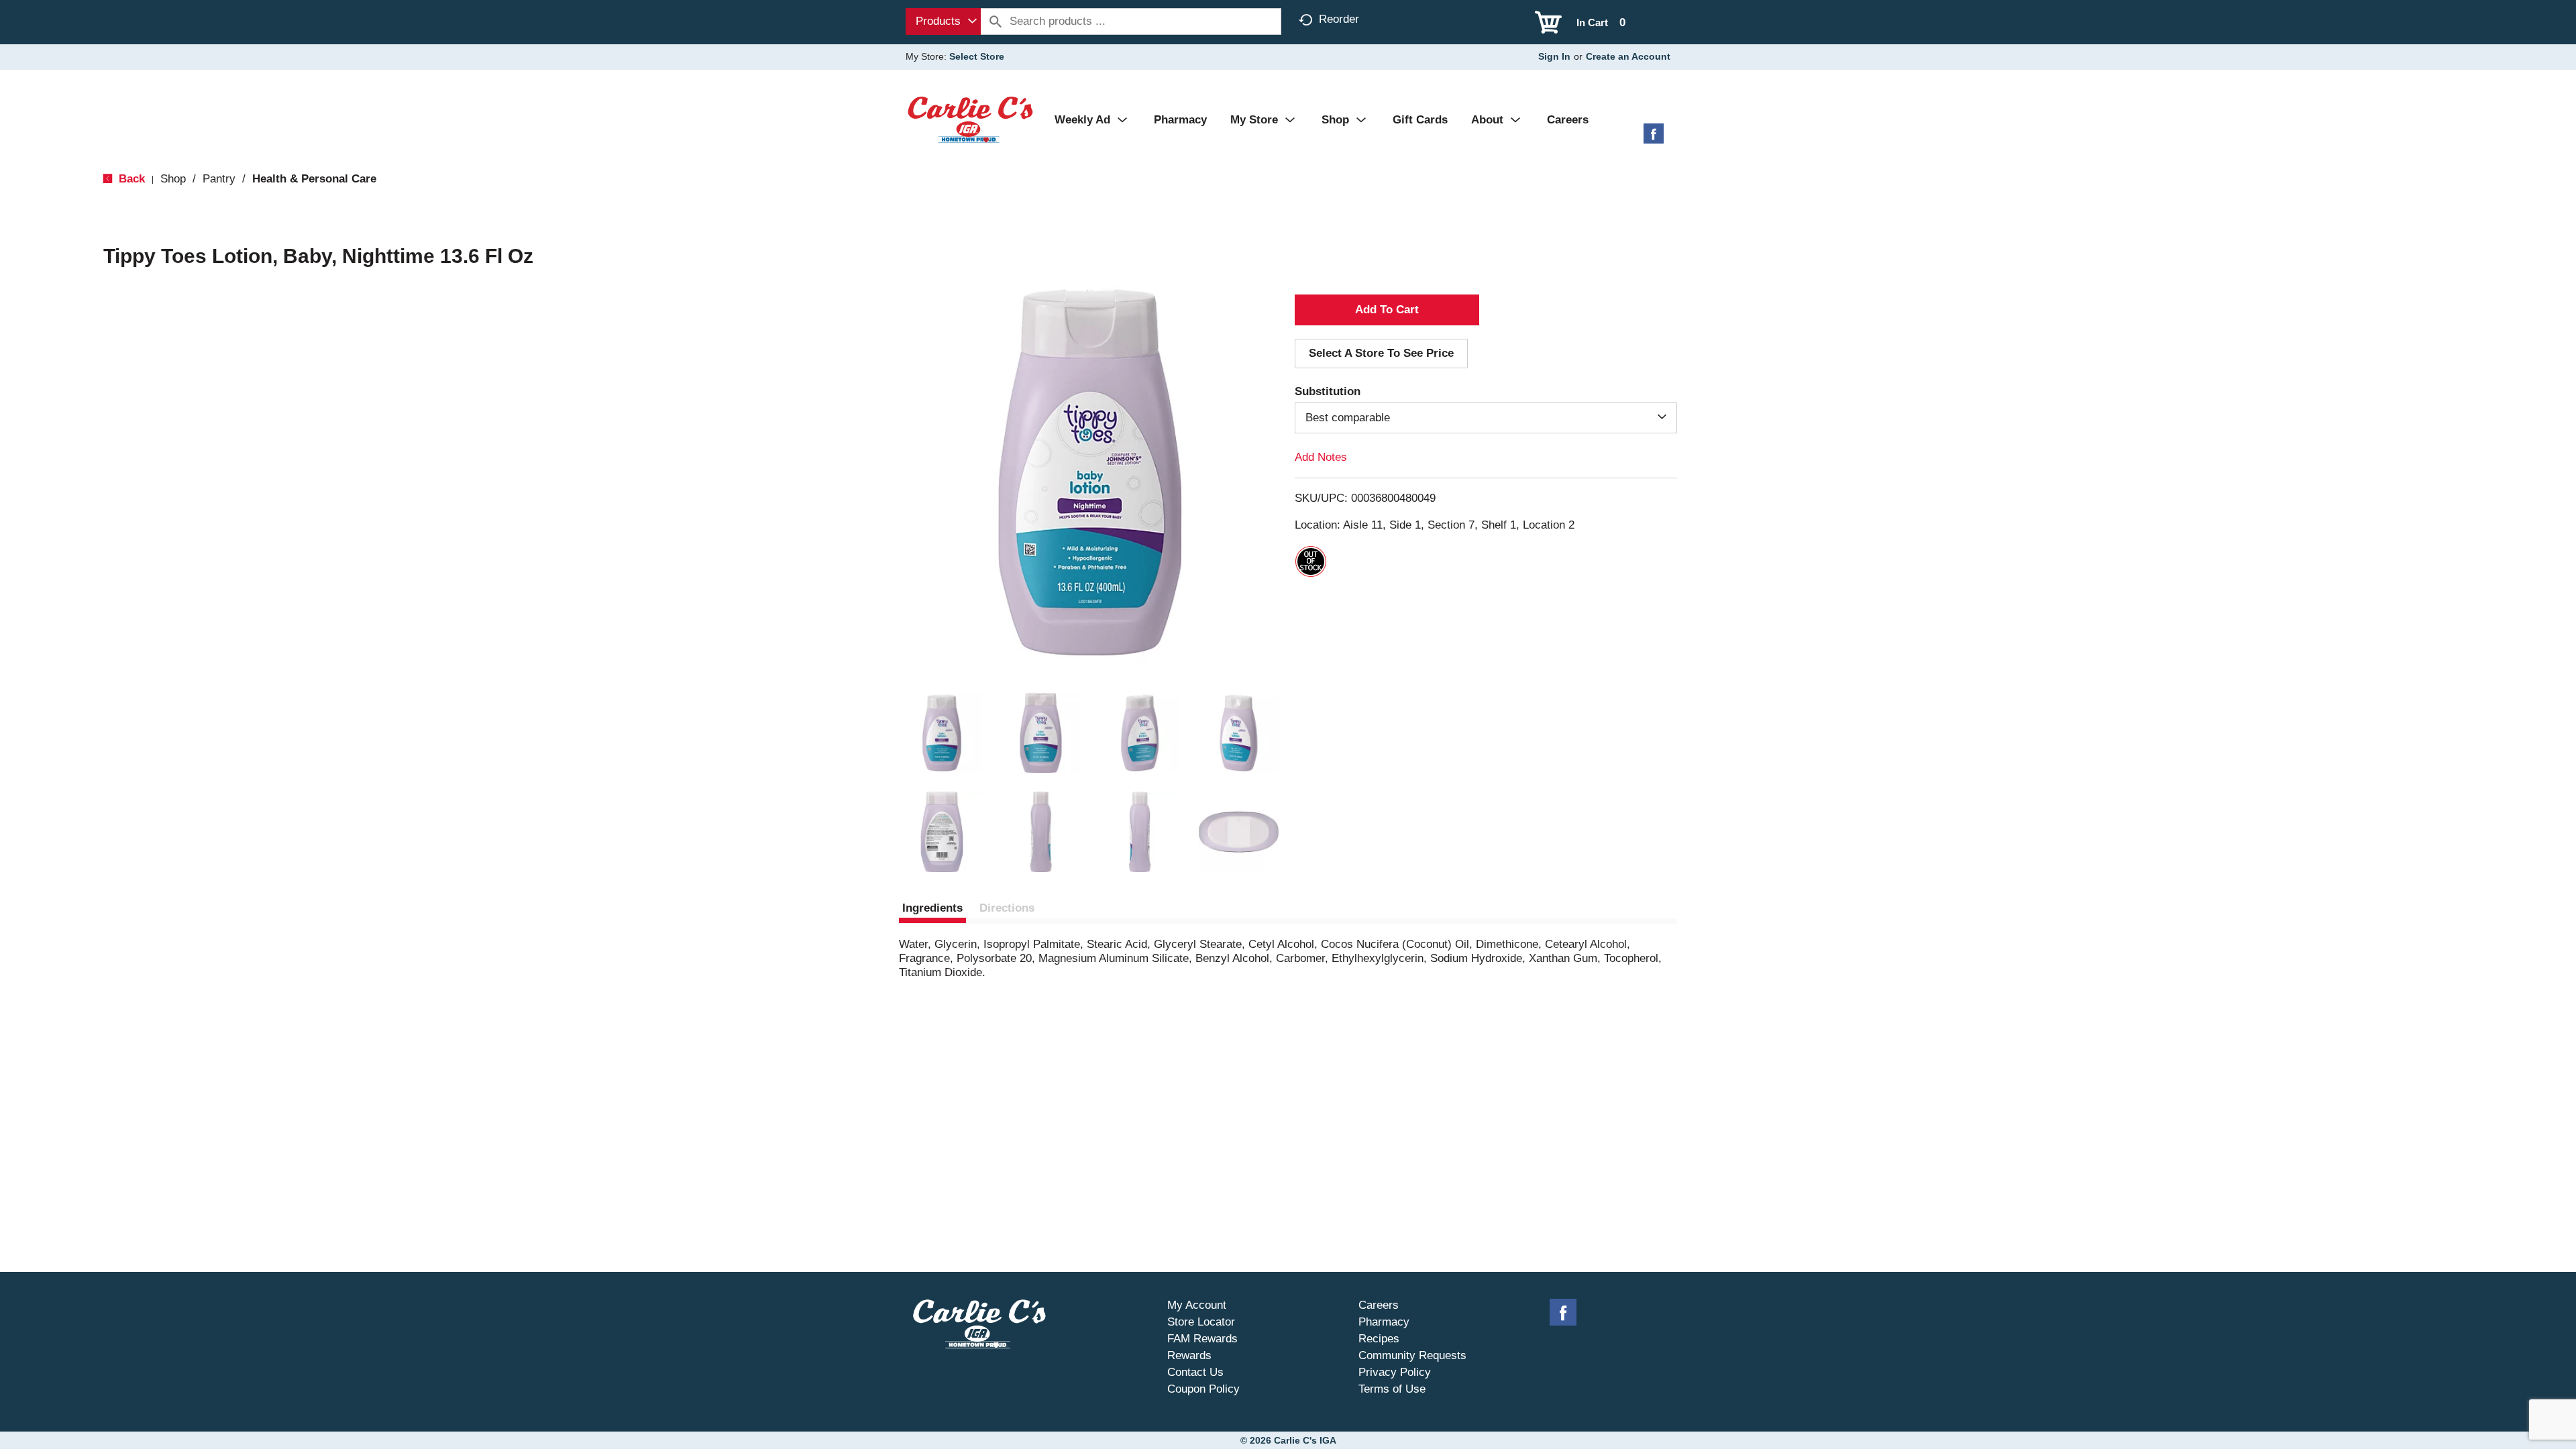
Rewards (1189, 1355)
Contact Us (1195, 1372)
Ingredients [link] (932, 908)
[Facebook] (1654, 139)
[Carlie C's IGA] (970, 119)
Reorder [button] (1339, 19)
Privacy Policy (1395, 1372)
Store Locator (1201, 1322)
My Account (1197, 1305)
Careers (1379, 1305)
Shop (173, 179)
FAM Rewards (1202, 1339)
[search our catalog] (996, 21)
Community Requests (1412, 1355)
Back (130, 179)
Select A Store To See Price (1381, 353)
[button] (942, 733)
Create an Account (1628, 56)
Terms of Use (1392, 1389)
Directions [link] (1007, 908)
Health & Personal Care (314, 179)
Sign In (1554, 56)
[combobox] (943, 21)
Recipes (1379, 1339)
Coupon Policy (1203, 1389)
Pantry (219, 179)
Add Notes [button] (1321, 457)
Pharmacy (1384, 1322)
